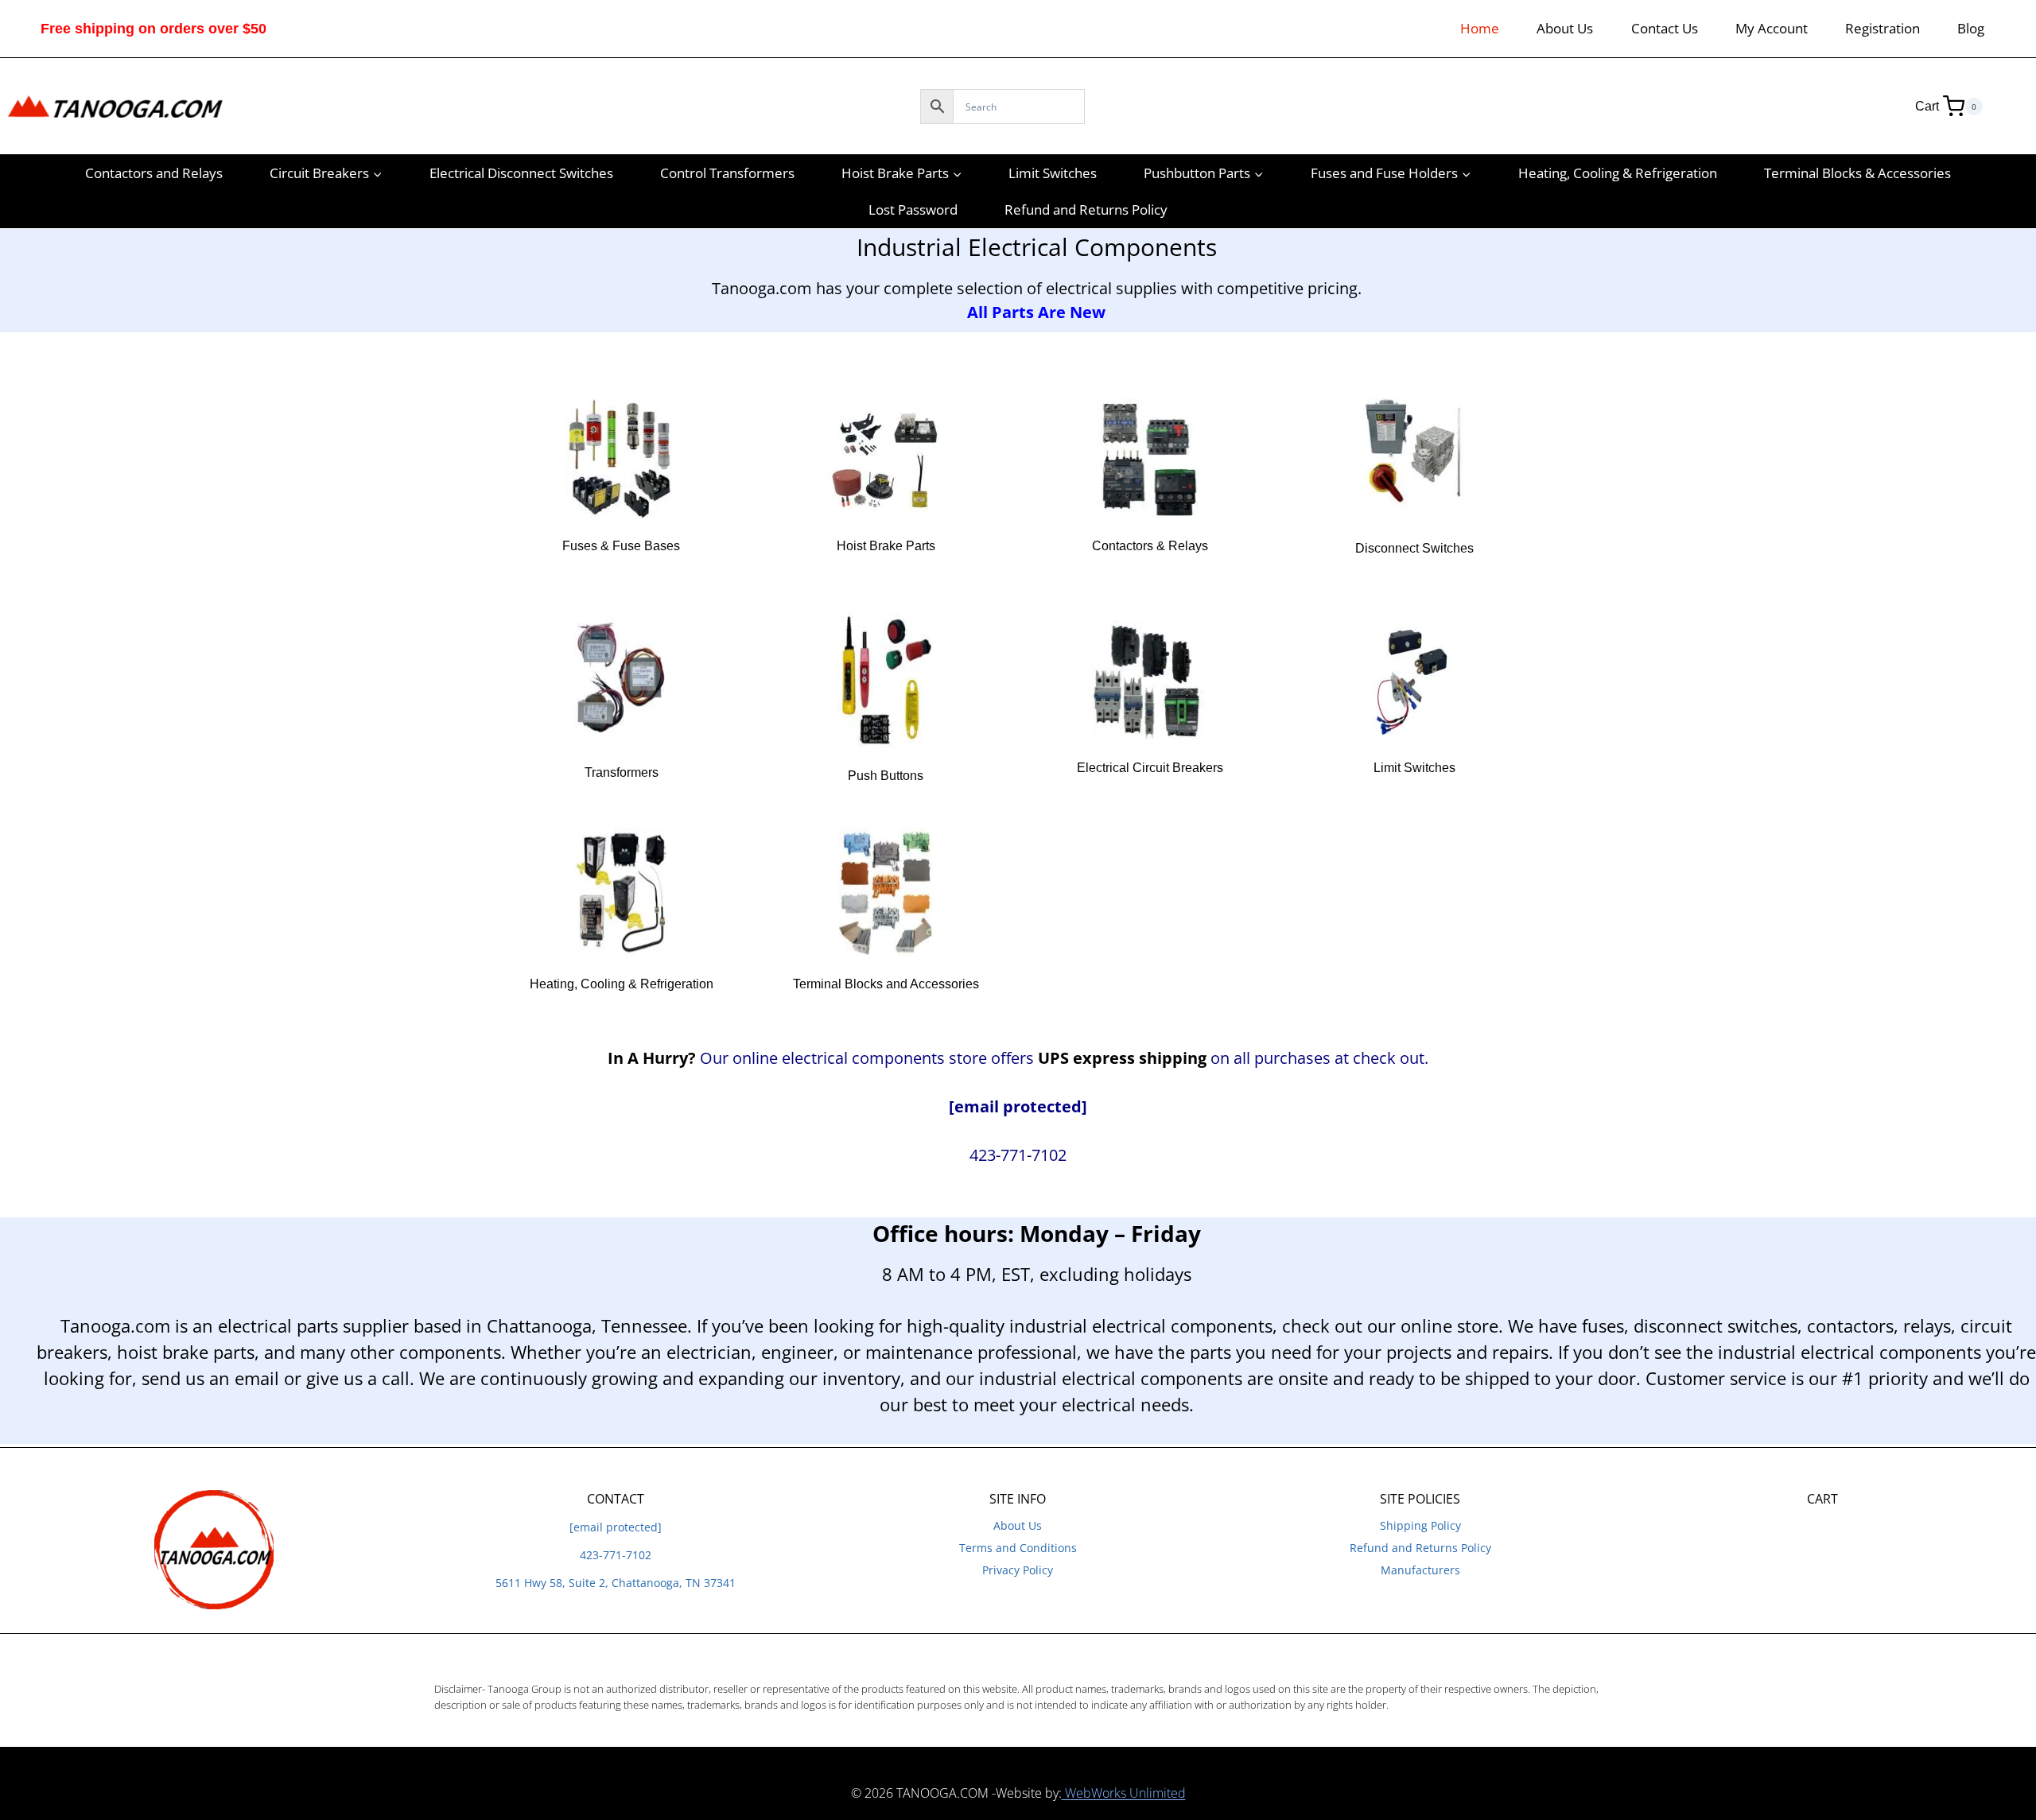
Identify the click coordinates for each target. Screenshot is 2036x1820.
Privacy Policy (1018, 1570)
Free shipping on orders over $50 (153, 29)
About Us (1565, 28)
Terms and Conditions (1018, 1548)
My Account (1772, 28)
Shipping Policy (1420, 1525)
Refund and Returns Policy (1086, 210)
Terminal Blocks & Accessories (1857, 173)
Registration (1883, 28)
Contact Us (1665, 28)
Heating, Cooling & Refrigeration (1618, 173)
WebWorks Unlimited (1124, 1793)
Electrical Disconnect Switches (521, 173)
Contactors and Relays (154, 173)
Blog (1971, 28)
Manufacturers (1420, 1570)
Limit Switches (1053, 173)
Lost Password (913, 210)
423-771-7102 (616, 1555)
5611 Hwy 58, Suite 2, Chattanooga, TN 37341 (616, 1583)
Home (1480, 28)
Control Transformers (727, 173)
